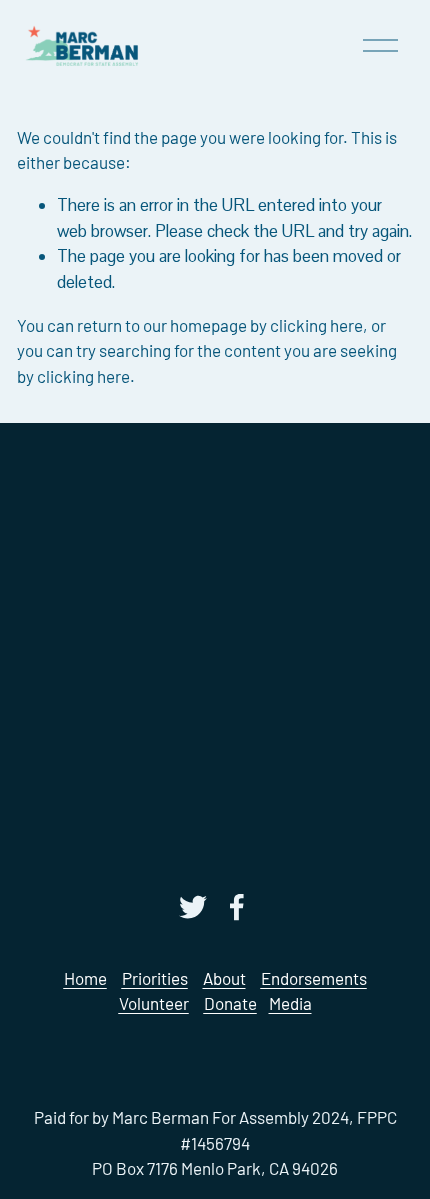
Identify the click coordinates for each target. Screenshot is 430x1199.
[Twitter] (193, 907)
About (224, 978)
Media (290, 1003)
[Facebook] (237, 907)
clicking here (316, 325)
